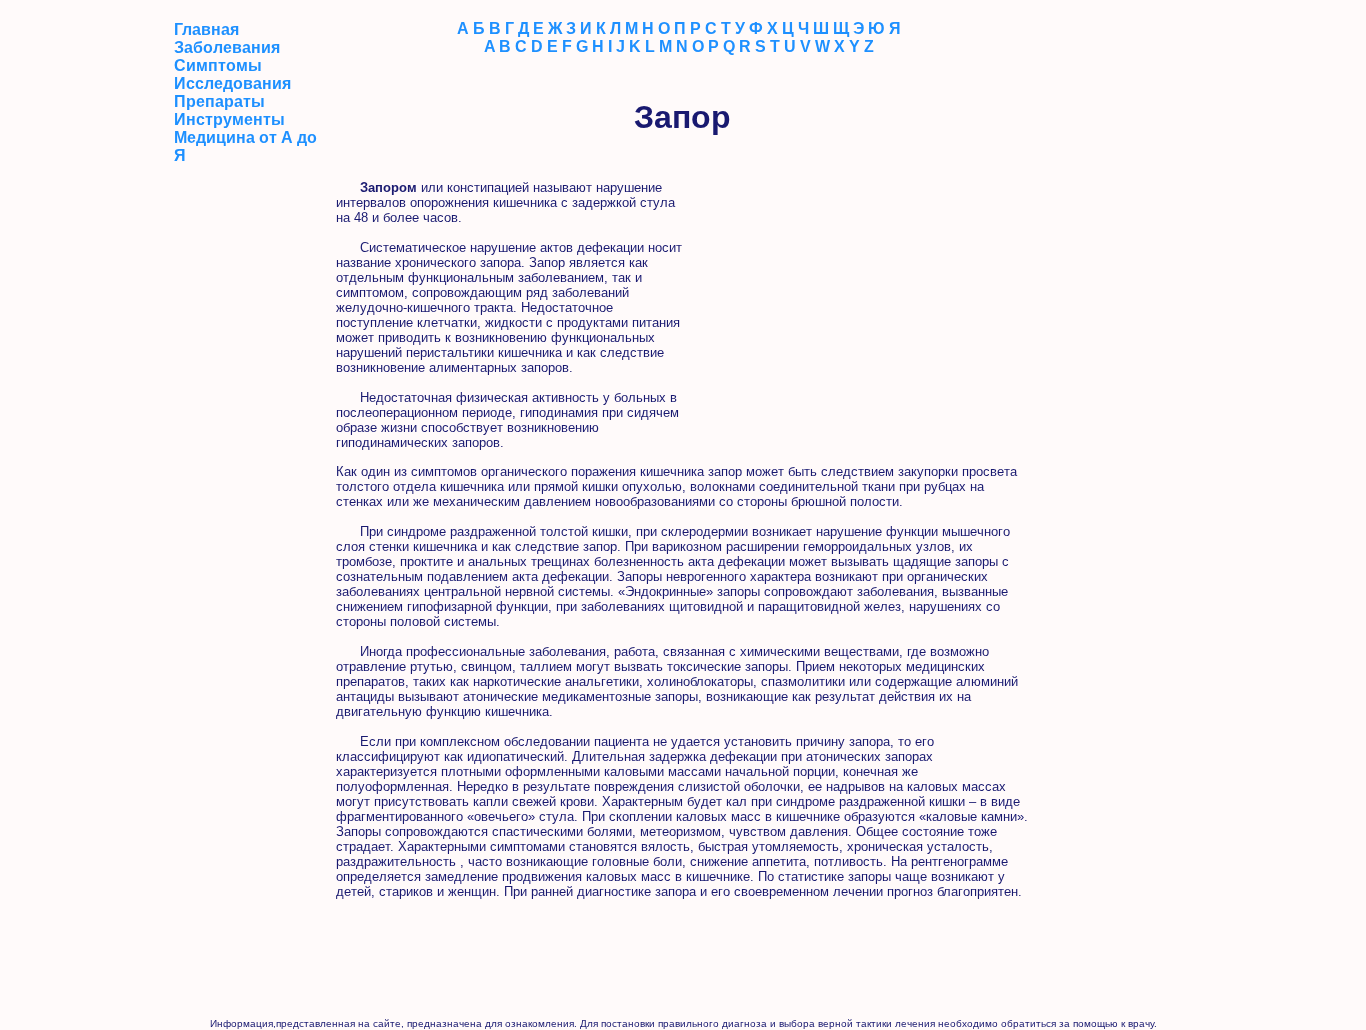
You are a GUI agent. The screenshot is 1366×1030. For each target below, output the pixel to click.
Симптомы (218, 65)
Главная (206, 29)
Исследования (232, 83)
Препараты (219, 101)
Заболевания (227, 47)
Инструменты (229, 119)
